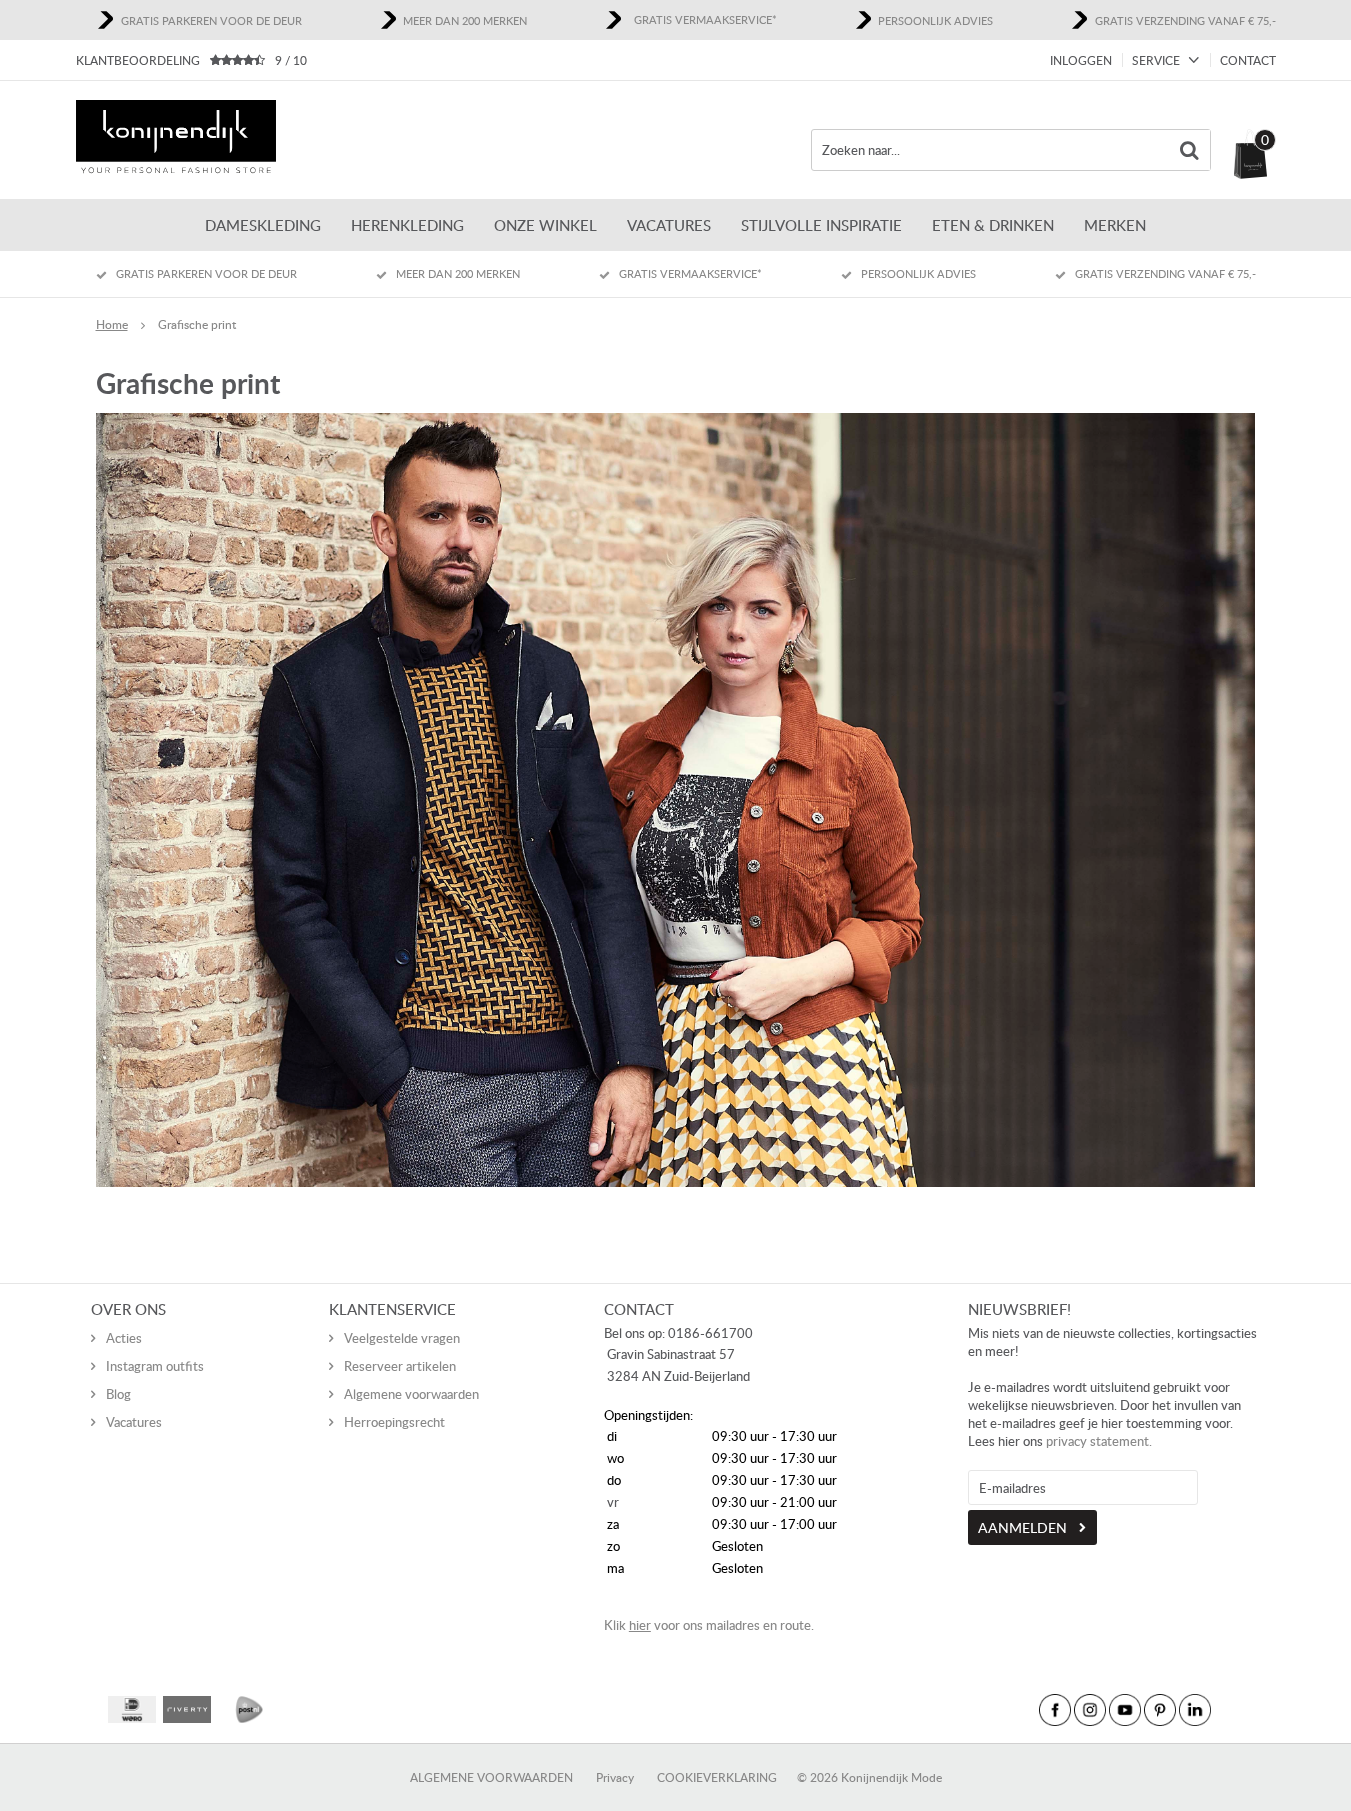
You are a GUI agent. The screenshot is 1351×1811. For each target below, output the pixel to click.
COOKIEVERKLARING (717, 1777)
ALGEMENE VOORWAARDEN (491, 1777)
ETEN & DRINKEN (993, 225)
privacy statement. (1099, 1441)
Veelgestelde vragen (402, 1338)
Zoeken (1190, 150)
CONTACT (1248, 60)
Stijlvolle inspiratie (821, 225)
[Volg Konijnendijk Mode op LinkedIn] (1195, 1710)
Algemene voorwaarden (411, 1394)
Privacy (615, 1777)
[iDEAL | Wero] (132, 1709)
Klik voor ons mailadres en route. (709, 1625)
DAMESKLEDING (263, 225)
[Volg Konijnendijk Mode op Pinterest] (1160, 1710)
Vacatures (669, 225)
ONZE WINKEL (545, 225)
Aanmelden (1022, 1527)
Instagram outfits (155, 1366)
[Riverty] (187, 1709)
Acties (124, 1338)
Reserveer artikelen (400, 1366)
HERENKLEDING (407, 225)
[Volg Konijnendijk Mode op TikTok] (1230, 1710)
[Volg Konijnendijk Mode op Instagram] (1090, 1710)
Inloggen (1081, 60)
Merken (1115, 225)
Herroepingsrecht (394, 1422)
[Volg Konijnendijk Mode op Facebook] (1055, 1710)
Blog (118, 1394)
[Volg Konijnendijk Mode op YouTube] (1125, 1710)
